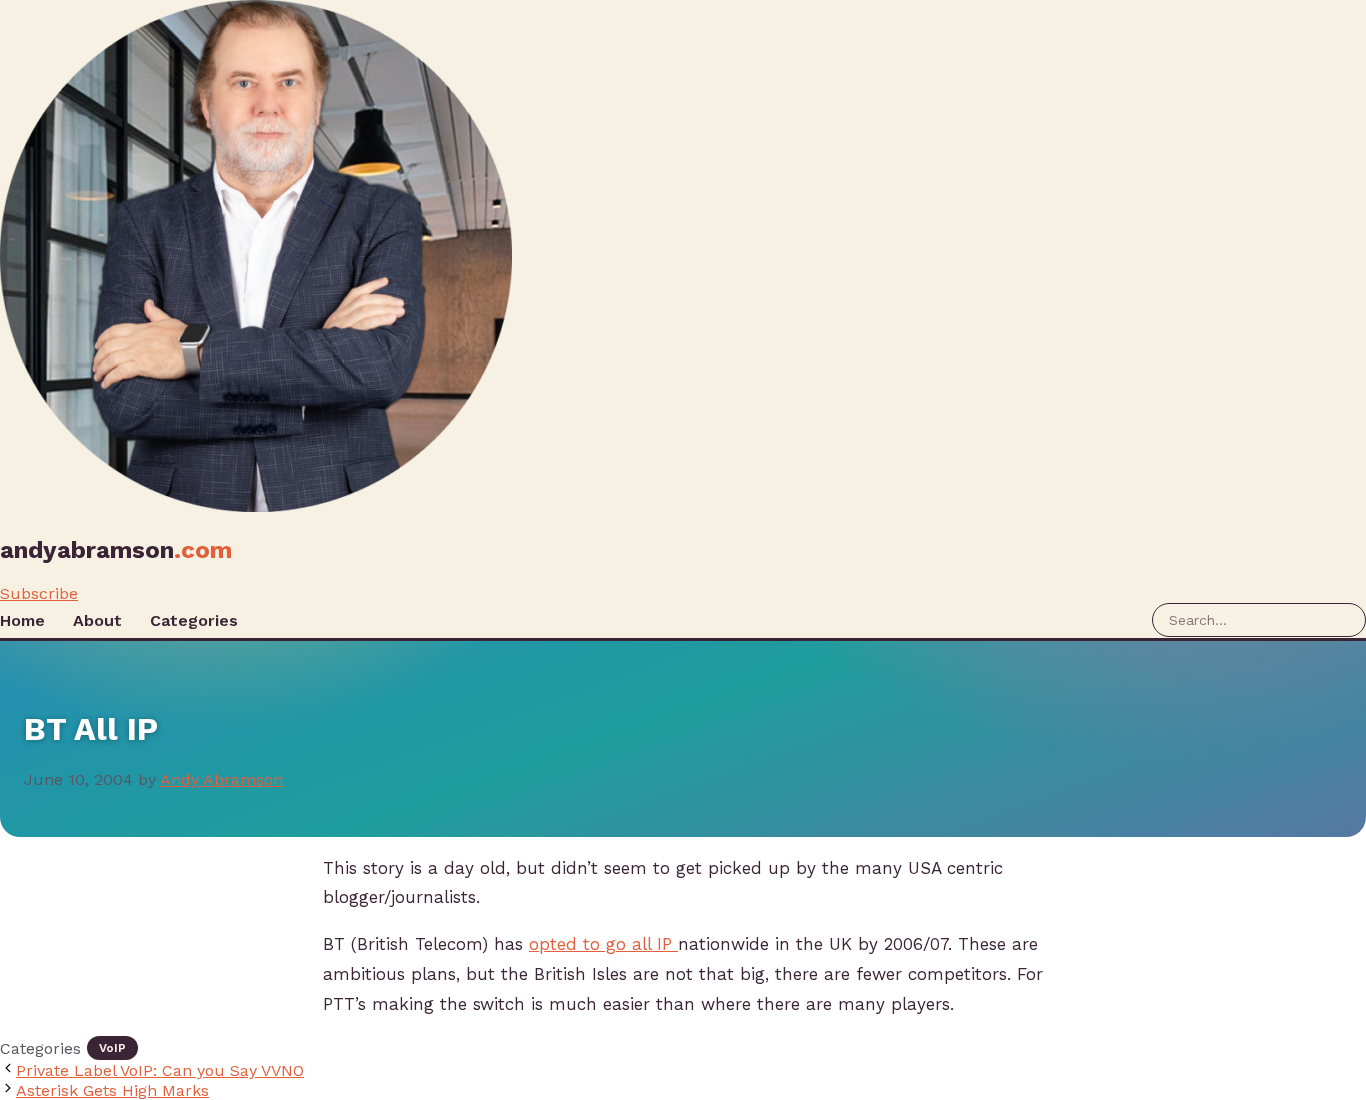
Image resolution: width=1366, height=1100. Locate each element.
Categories (194, 620)
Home (22, 620)
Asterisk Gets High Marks (112, 1090)
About (97, 620)
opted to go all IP (603, 944)
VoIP (112, 1048)
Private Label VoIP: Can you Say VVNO (160, 1070)
